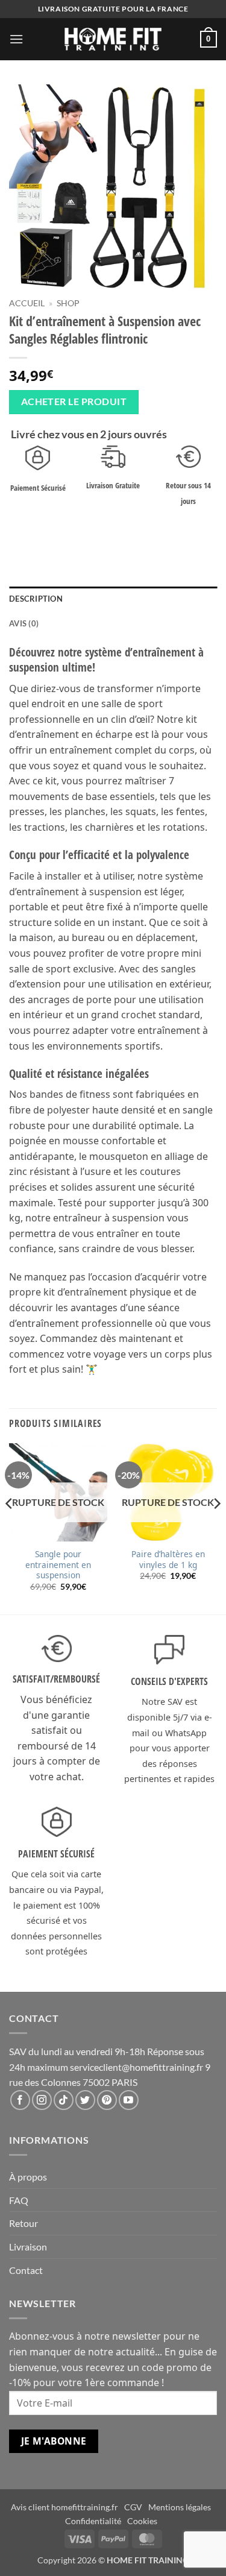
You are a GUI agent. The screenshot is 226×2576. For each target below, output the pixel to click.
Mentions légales (180, 2507)
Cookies (142, 2521)
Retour (24, 2223)
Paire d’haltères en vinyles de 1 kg (168, 1559)
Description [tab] (36, 599)
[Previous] (10, 1528)
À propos (28, 2177)
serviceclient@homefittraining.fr (137, 2067)
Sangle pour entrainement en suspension (58, 1565)
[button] (16, 39)
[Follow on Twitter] (85, 2100)
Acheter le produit (74, 402)
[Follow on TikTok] (64, 2100)
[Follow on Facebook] (20, 2100)
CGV (133, 2507)
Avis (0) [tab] (24, 623)
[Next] (216, 1528)
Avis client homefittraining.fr (64, 2507)
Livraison (28, 2247)
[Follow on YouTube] (129, 2100)
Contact (26, 2270)
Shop (68, 303)
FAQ (19, 2200)
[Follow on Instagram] (42, 2100)
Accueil (27, 303)
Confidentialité (93, 2521)
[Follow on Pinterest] (107, 2100)
